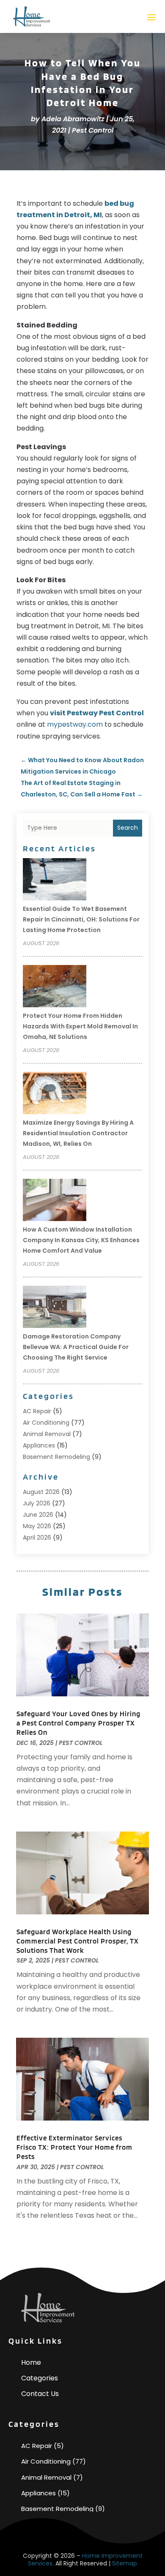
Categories (40, 2378)
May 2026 (37, 1526)
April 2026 (37, 1537)
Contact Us (40, 2394)
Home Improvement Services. (85, 2560)
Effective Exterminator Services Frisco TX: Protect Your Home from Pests (74, 2147)
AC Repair (37, 1411)
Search (128, 828)
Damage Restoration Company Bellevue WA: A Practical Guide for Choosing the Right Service (76, 1347)
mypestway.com (75, 724)
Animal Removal (47, 1434)
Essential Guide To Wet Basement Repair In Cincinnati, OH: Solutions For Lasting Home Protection (81, 919)
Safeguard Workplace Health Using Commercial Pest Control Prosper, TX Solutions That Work (78, 1941)
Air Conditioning (46, 1423)
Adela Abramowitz (73, 119)
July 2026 (37, 1503)
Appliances (39, 1445)
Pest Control (93, 130)
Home (31, 2362)
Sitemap (125, 2563)
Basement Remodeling (56, 1457)
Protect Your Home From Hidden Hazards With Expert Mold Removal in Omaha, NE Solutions (80, 1026)
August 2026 (41, 1492)
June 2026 (38, 1515)
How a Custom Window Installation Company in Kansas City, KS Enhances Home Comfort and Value (81, 1240)
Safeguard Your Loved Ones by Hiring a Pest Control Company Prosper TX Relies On (78, 1723)
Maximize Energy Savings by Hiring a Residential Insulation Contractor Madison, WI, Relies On (78, 1133)
